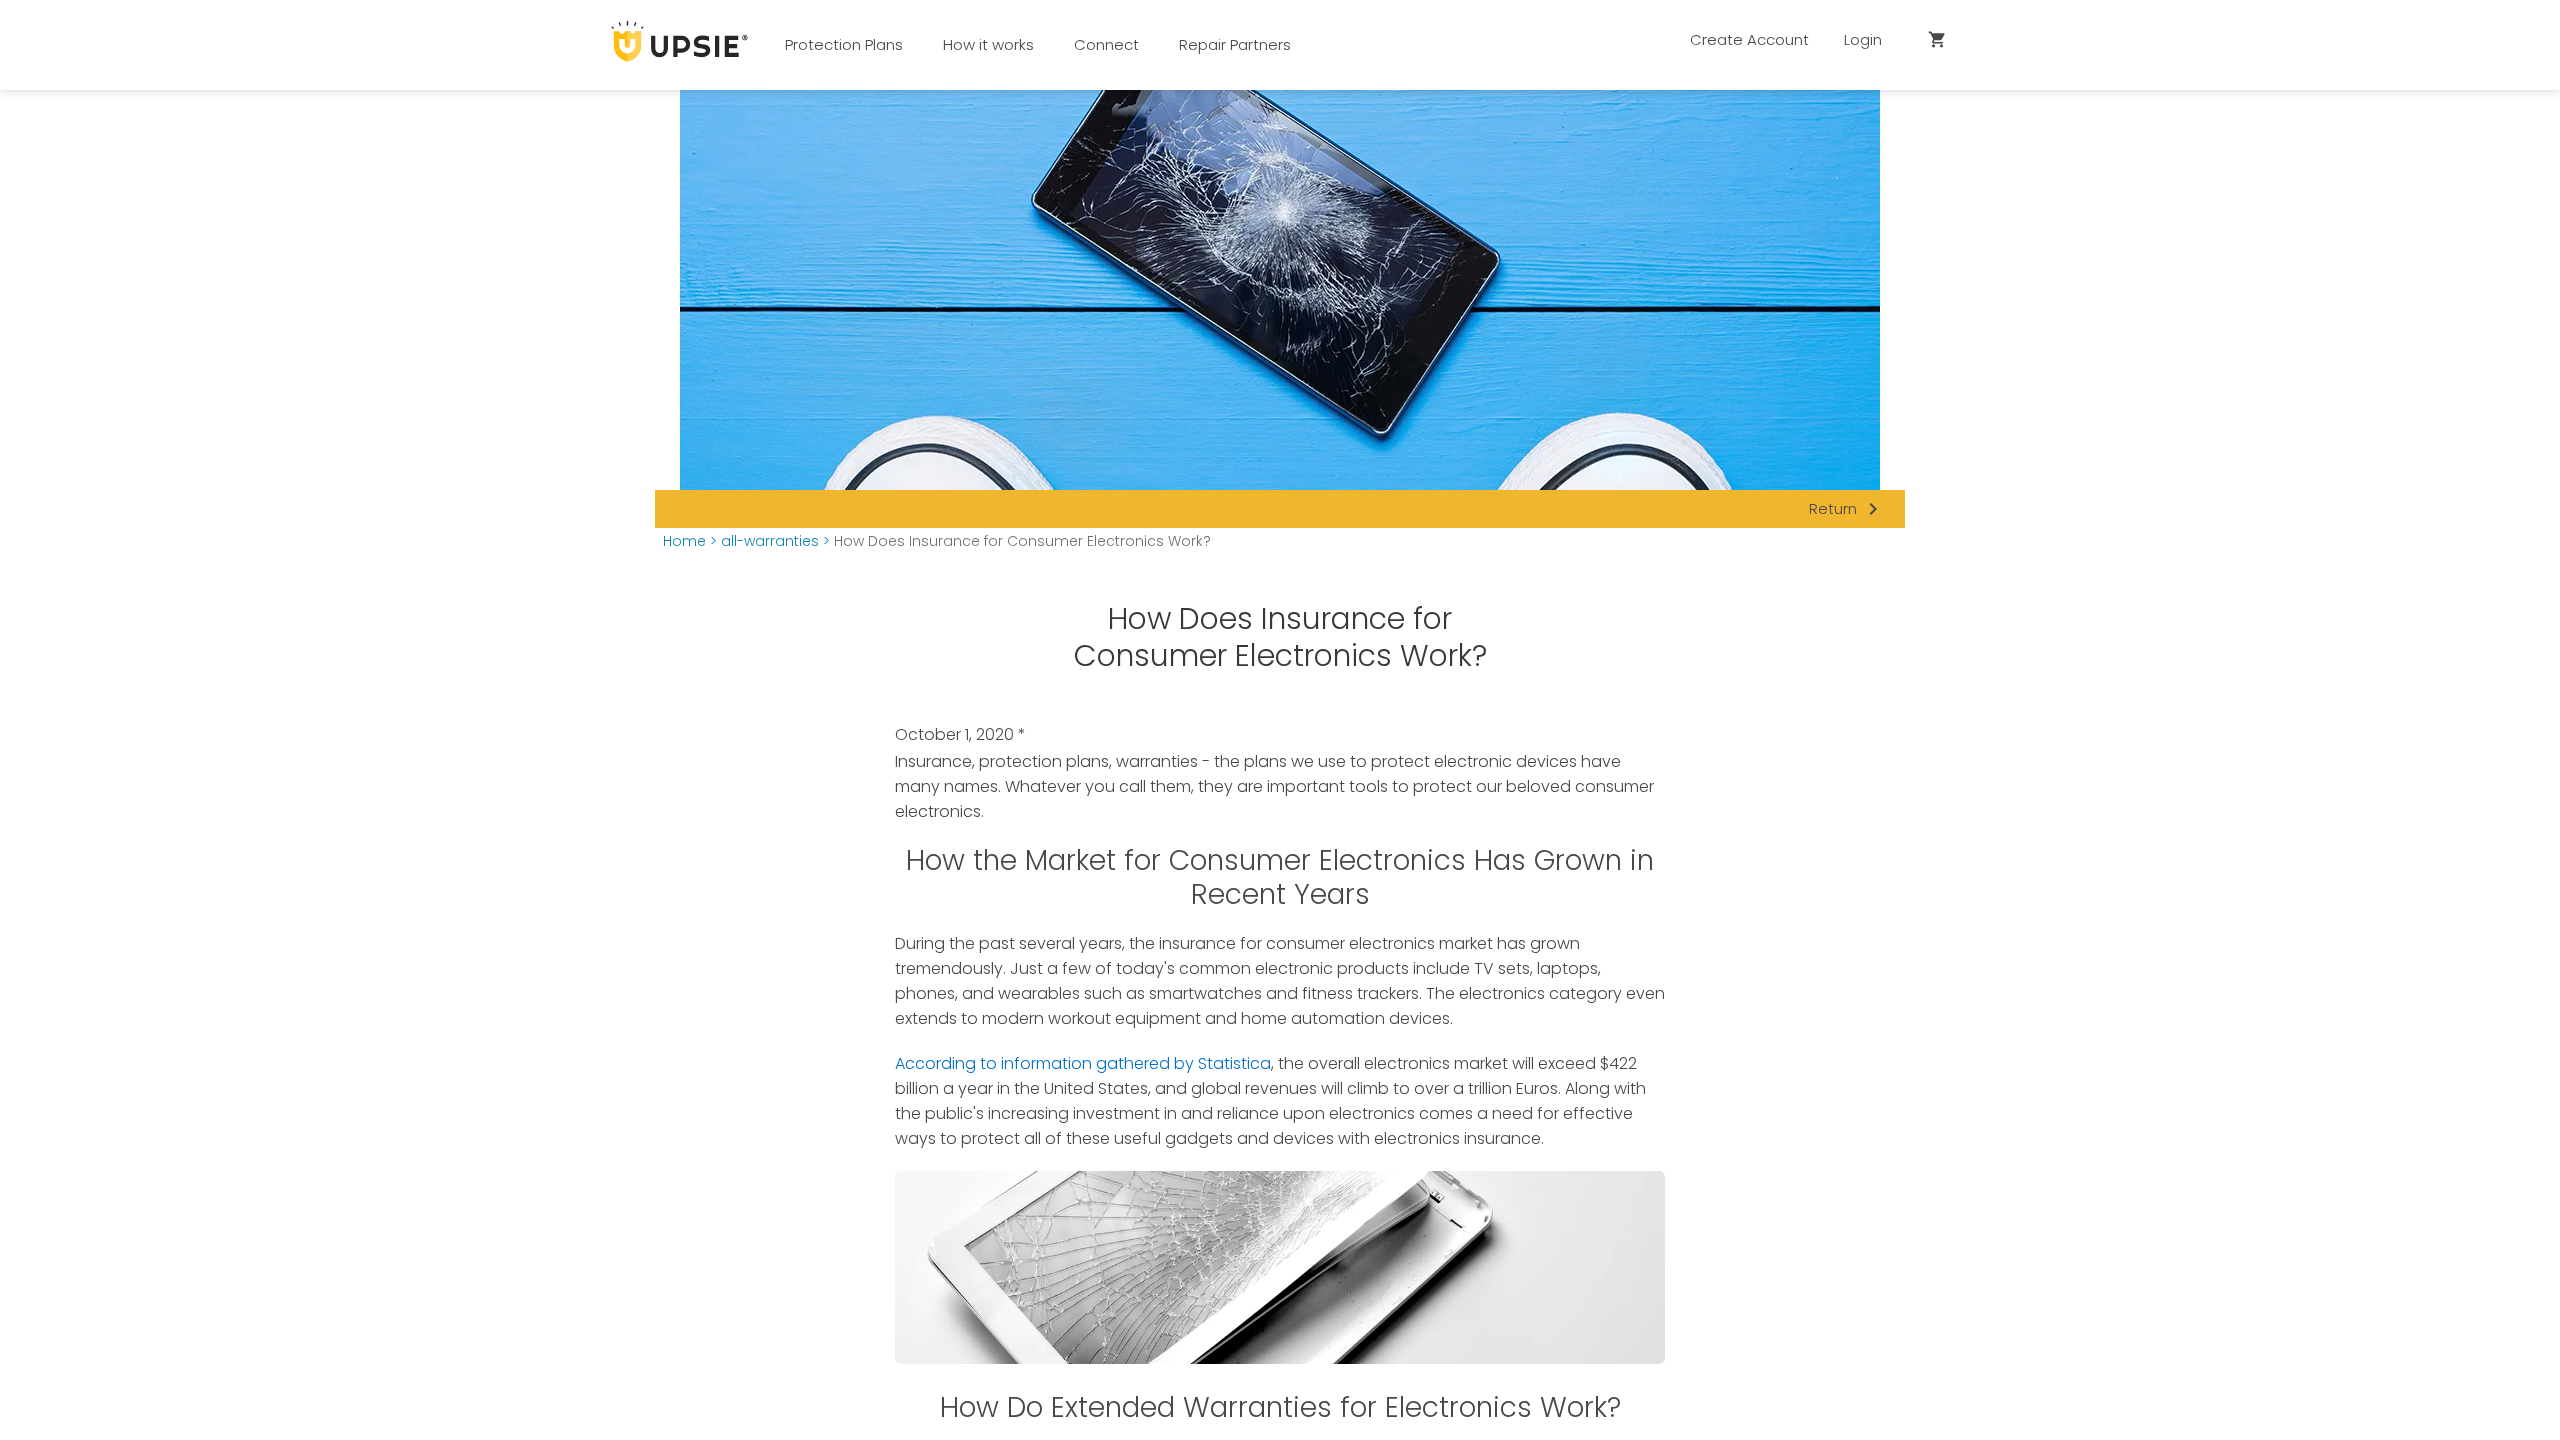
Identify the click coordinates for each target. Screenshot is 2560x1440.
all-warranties (770, 541)
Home (684, 541)
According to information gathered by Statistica (1083, 1063)
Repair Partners (1235, 44)
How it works (988, 44)
